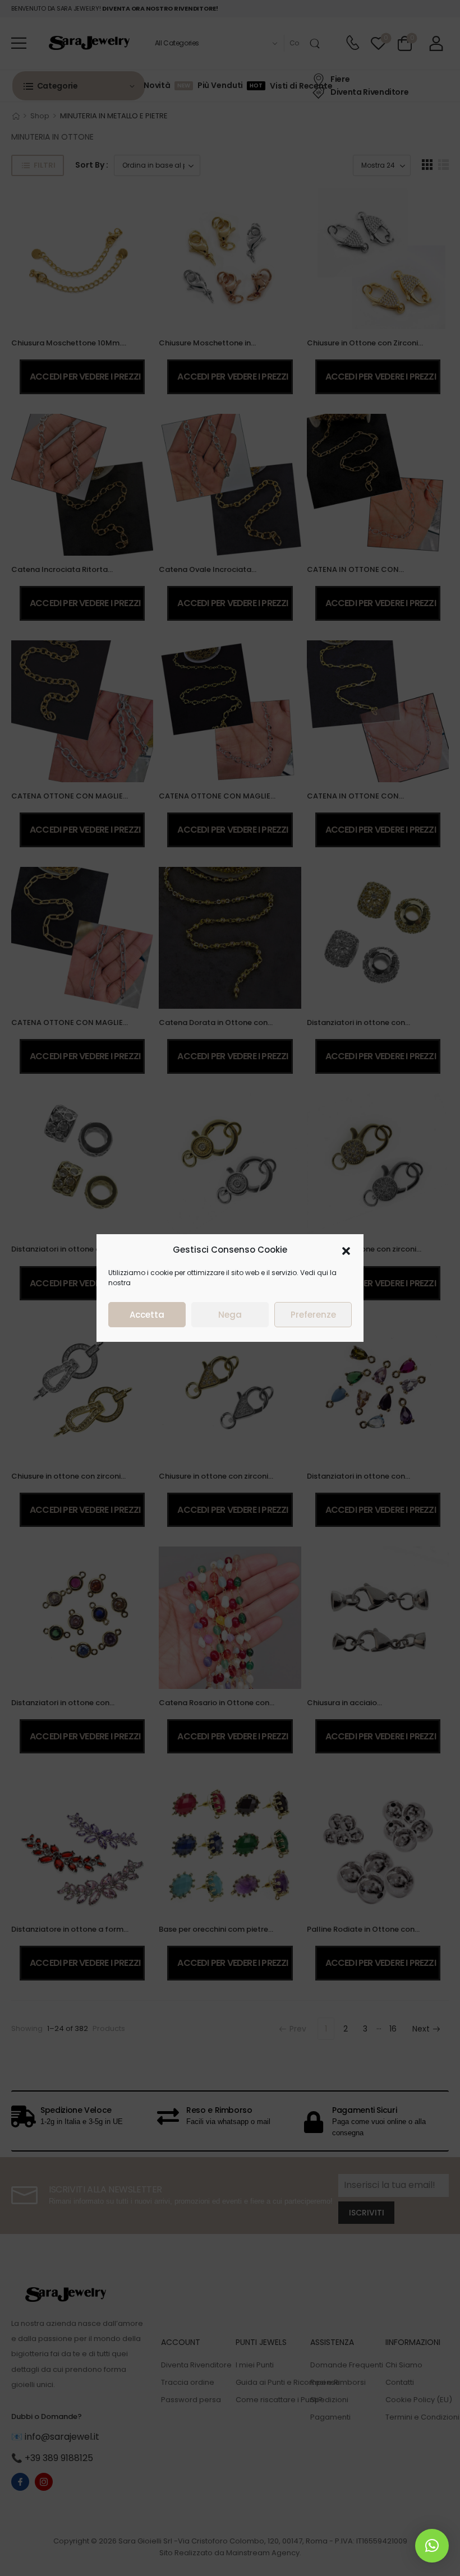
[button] (346, 1250)
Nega (230, 1315)
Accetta (147, 1315)
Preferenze (313, 1315)
